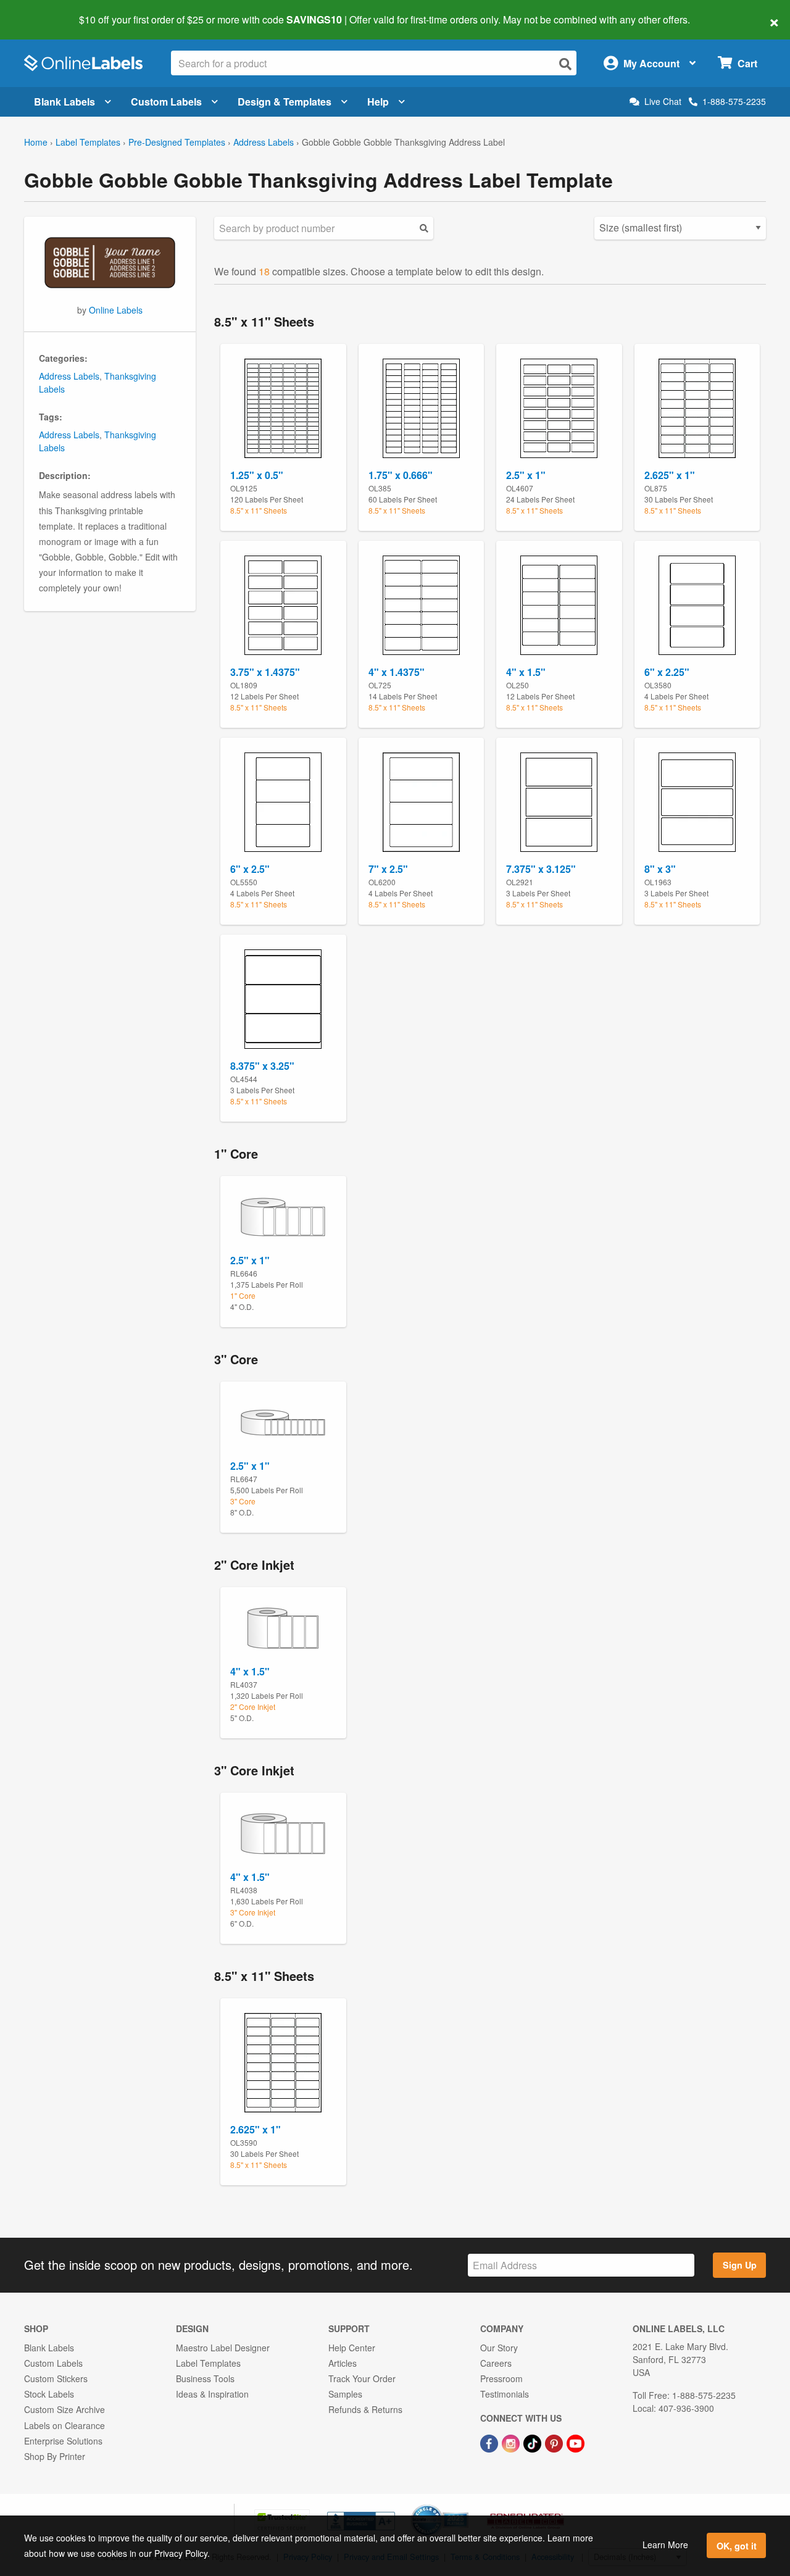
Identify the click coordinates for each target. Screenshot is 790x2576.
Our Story (499, 2348)
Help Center (352, 2348)
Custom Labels (166, 102)
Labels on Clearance (64, 2425)
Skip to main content (45, 11)
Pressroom (501, 2378)
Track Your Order (362, 2378)
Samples (345, 2394)
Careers (496, 2363)
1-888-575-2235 (734, 101)
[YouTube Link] (576, 2443)
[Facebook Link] (490, 2443)
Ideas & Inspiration (212, 2394)
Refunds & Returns (365, 2409)
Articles (343, 2363)
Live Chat (663, 102)
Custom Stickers (56, 2378)
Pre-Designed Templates (177, 142)
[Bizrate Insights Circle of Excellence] (464, 2506)
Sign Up (740, 2265)
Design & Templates (285, 102)
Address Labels (264, 142)
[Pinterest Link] (555, 2443)
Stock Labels (49, 2394)
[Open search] (565, 64)
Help (378, 102)
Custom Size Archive (64, 2409)
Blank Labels (64, 102)
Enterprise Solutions (63, 2441)
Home (36, 142)
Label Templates (88, 142)
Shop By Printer (55, 2456)
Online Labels (116, 310)
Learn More (665, 2545)
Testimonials (505, 2394)
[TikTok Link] (534, 2443)
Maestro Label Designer (223, 2348)
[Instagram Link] (512, 2443)
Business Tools (205, 2378)
